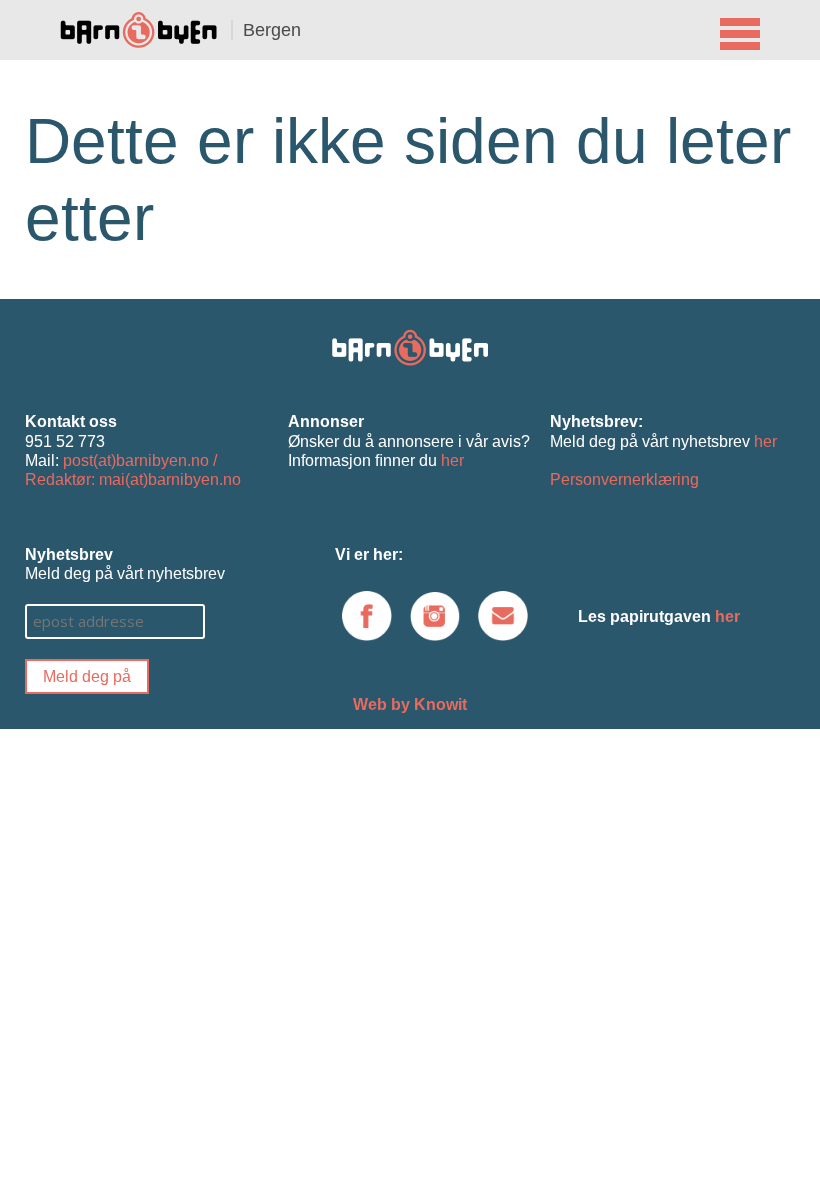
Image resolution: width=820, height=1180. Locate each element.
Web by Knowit (410, 704)
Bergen (272, 30)
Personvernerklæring (624, 479)
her (452, 460)
